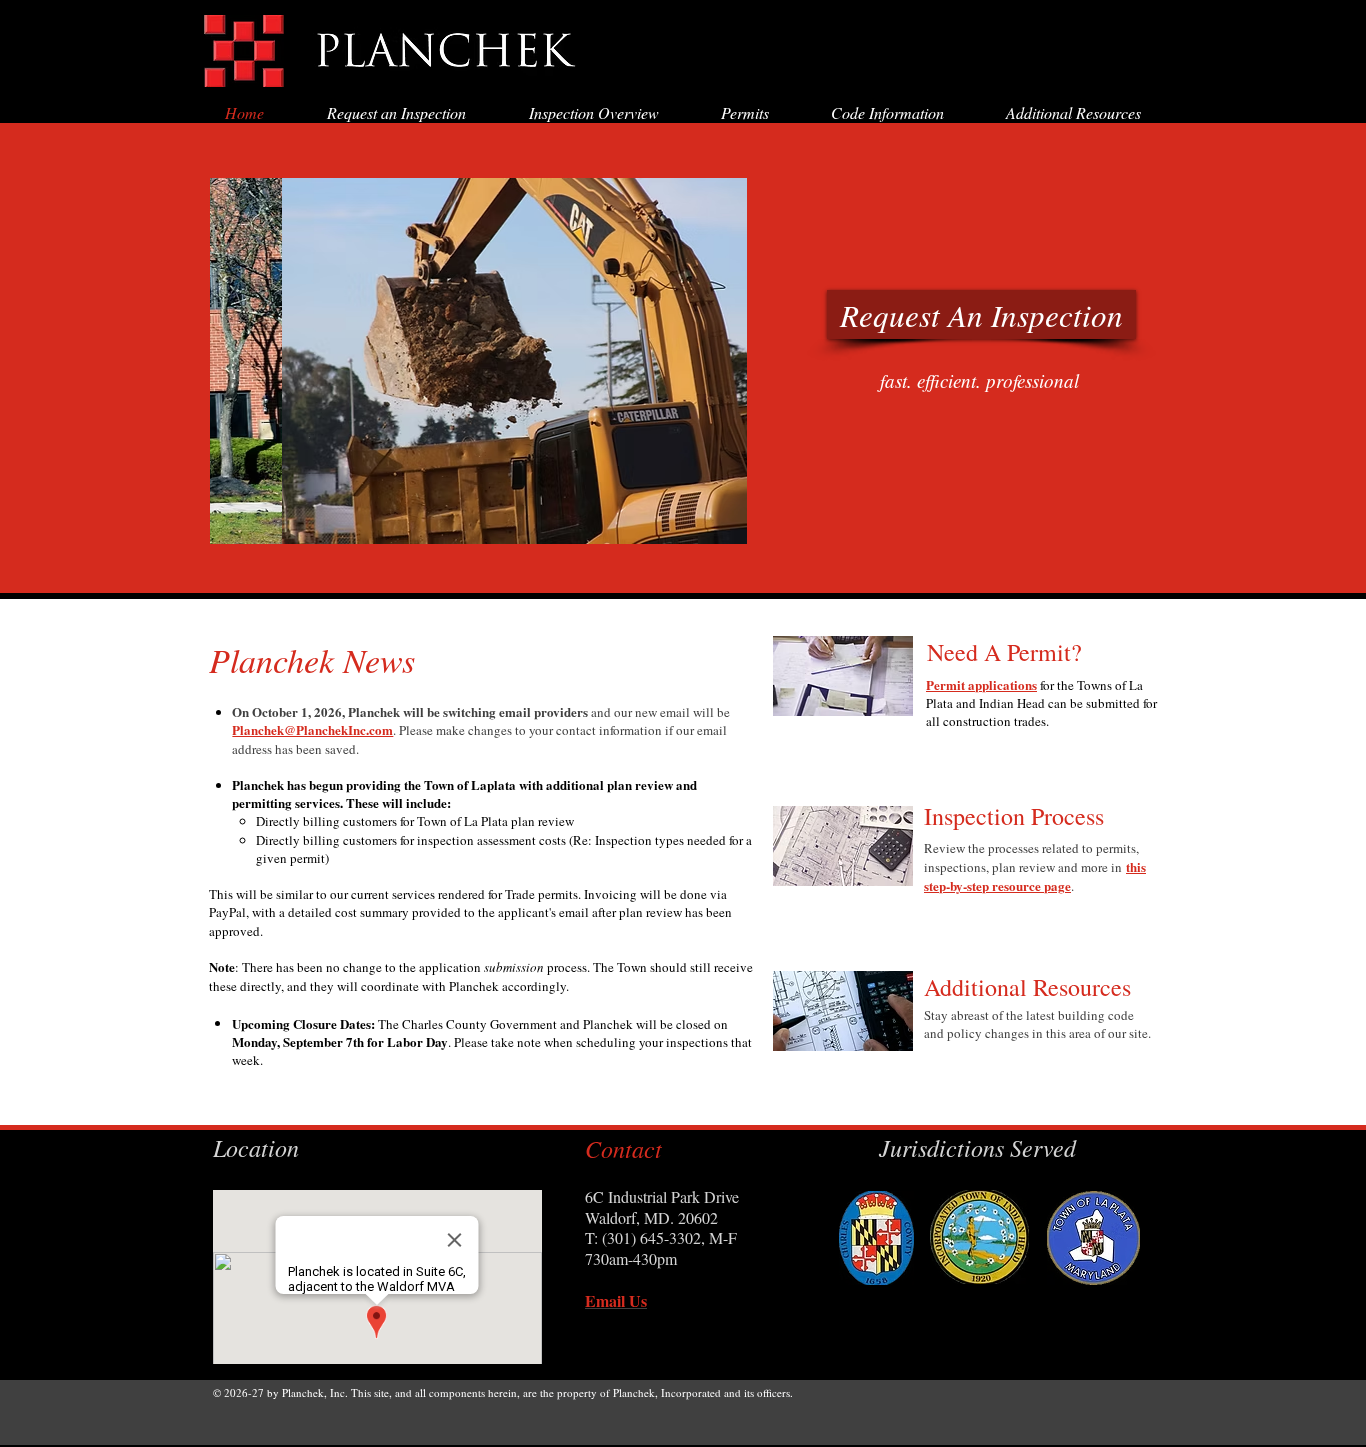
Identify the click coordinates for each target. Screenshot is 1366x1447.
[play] (717, 514)
